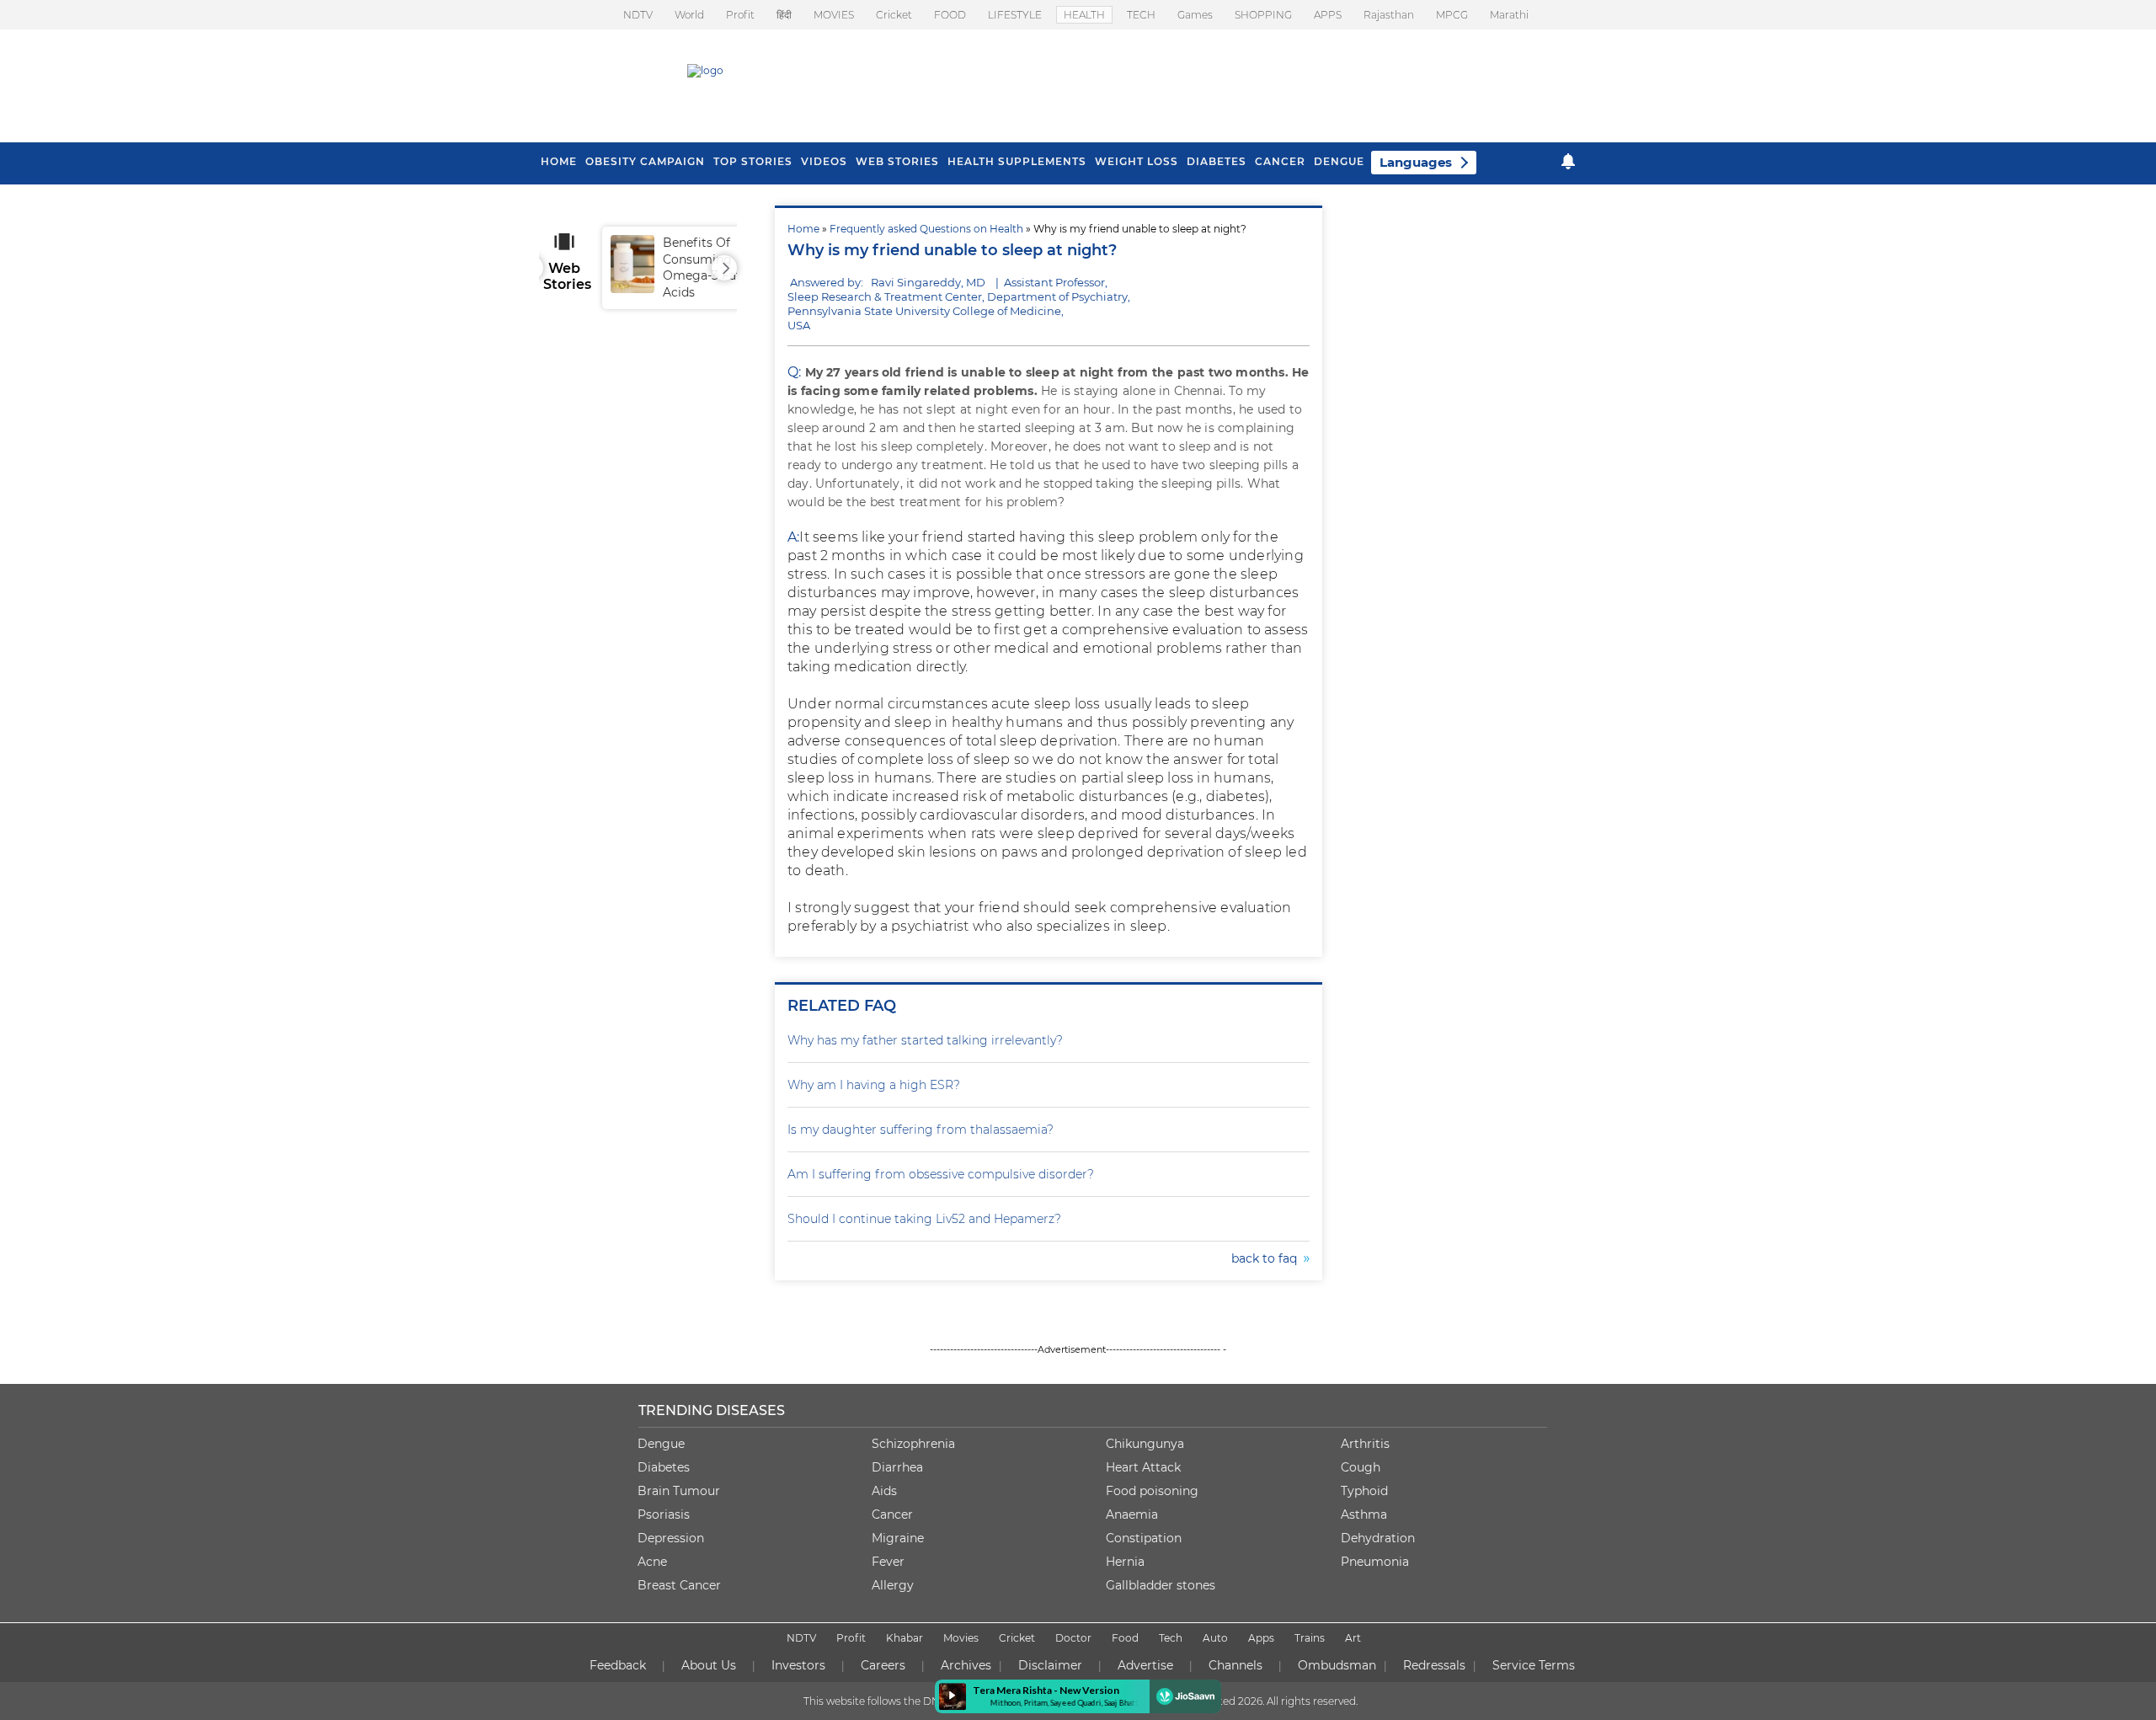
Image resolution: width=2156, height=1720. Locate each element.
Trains (1310, 1638)
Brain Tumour (679, 1491)
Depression (671, 1538)
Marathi (1509, 15)
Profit (740, 15)
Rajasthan (1389, 15)
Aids (884, 1491)
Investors (798, 1665)
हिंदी (784, 15)
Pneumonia (1375, 1562)
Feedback (618, 1665)
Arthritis (1365, 1444)
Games (1195, 15)
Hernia (1125, 1562)
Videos (824, 161)
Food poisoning (1152, 1491)
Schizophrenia (913, 1444)
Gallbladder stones (1161, 1585)
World (689, 15)
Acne (652, 1562)
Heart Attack (1143, 1467)
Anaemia (1132, 1514)
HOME (559, 161)
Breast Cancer (679, 1585)
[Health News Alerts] (1568, 161)
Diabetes (664, 1467)
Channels (1235, 1665)
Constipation (1144, 1538)
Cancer (1280, 161)
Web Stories (897, 161)
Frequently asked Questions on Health (926, 229)
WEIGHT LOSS (1137, 161)
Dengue (1339, 161)
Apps (1261, 1638)
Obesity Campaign (645, 161)
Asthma (1364, 1514)
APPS (1328, 15)
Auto (1215, 1638)
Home (803, 229)
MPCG (1452, 15)
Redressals (1434, 1665)
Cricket (894, 15)
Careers (883, 1665)
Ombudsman (1337, 1665)
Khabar (905, 1638)
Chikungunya (1145, 1444)
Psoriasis (664, 1514)
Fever (888, 1562)
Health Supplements (1017, 161)
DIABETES (1217, 161)
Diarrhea (897, 1467)
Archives (966, 1665)
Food (1125, 1638)
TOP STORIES (753, 161)
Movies (961, 1638)
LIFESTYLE (1015, 15)
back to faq (1267, 1258)
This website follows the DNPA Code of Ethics (915, 1701)
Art (1353, 1638)
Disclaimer (1050, 1665)
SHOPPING (1263, 15)
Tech (1171, 1638)
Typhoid (1364, 1491)
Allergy (893, 1585)
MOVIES (834, 15)
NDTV (638, 15)
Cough (1361, 1467)
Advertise (1145, 1665)
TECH (1141, 15)
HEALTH (1084, 15)
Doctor (1073, 1638)
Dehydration (1378, 1538)
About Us (709, 1665)
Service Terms (1534, 1665)
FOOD (950, 15)
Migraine (898, 1538)
